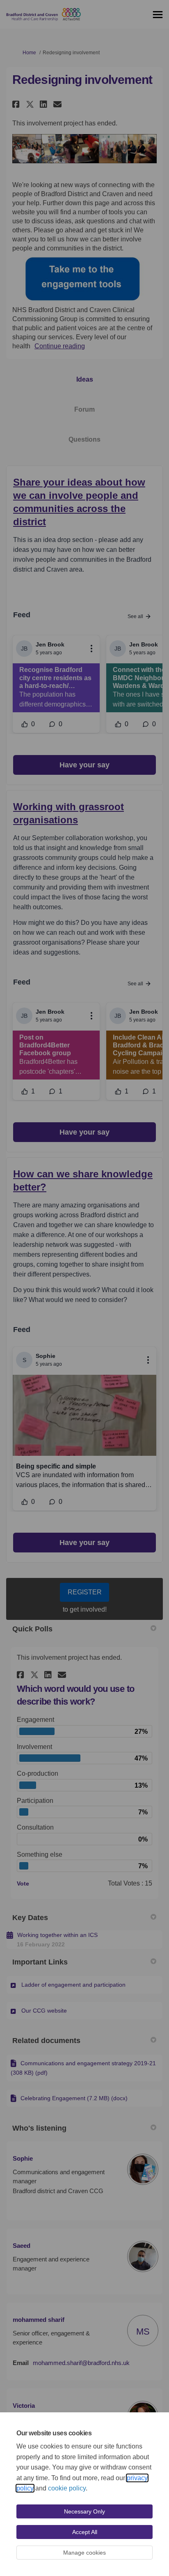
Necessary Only (84, 2511)
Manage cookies (84, 2553)
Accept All (85, 2532)
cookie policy (67, 2488)
